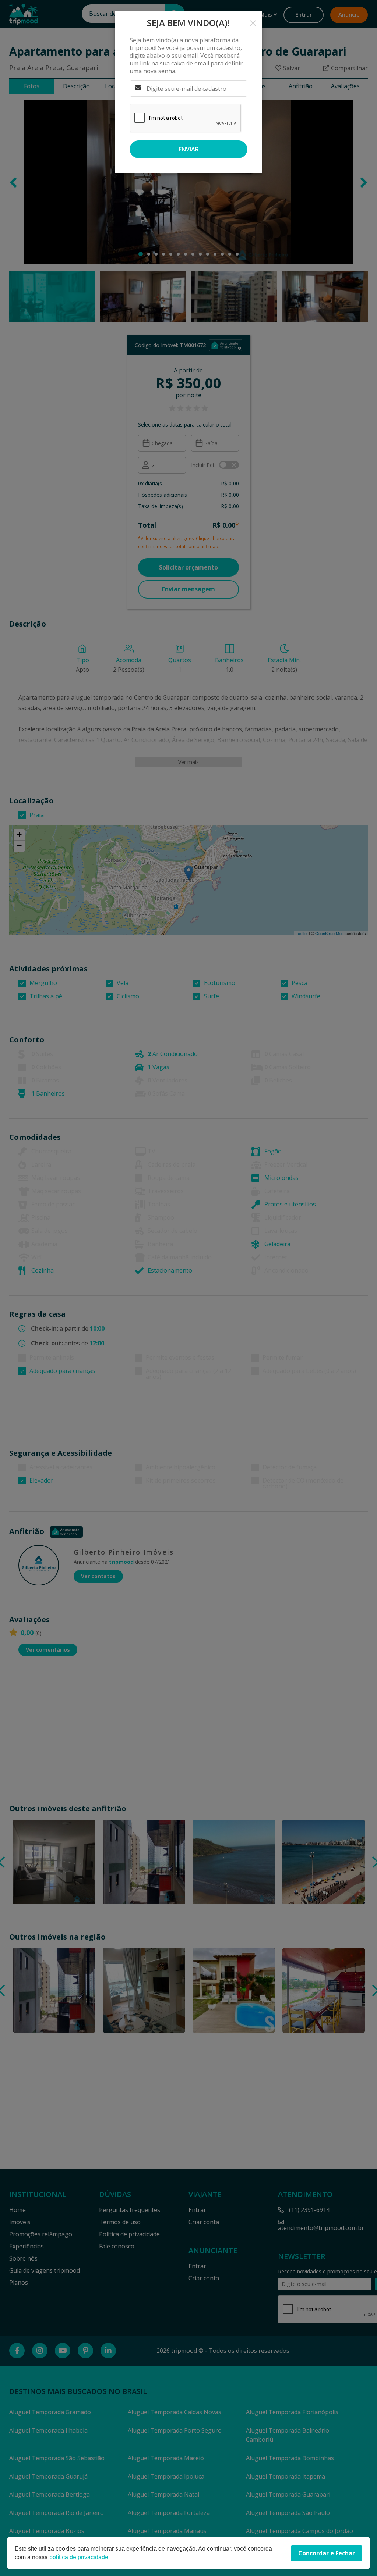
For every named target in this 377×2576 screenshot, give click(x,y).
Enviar (189, 149)
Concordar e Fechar (327, 2553)
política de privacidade (79, 2557)
